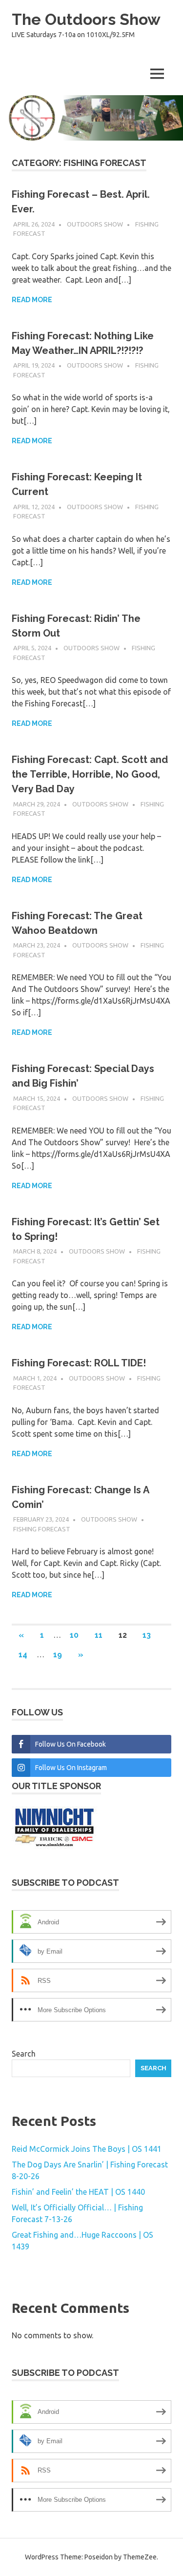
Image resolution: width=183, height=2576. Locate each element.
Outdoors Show (95, 224)
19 (58, 1655)
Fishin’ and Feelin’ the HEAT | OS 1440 (78, 2192)
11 (99, 1635)
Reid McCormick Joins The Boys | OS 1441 (87, 2149)
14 (23, 1655)
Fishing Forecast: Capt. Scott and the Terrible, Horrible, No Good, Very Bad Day (90, 774)
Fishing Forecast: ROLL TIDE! (79, 1363)
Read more (32, 300)
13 (147, 1635)
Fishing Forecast (42, 1529)
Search (24, 2054)
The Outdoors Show (86, 19)
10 (74, 1635)
